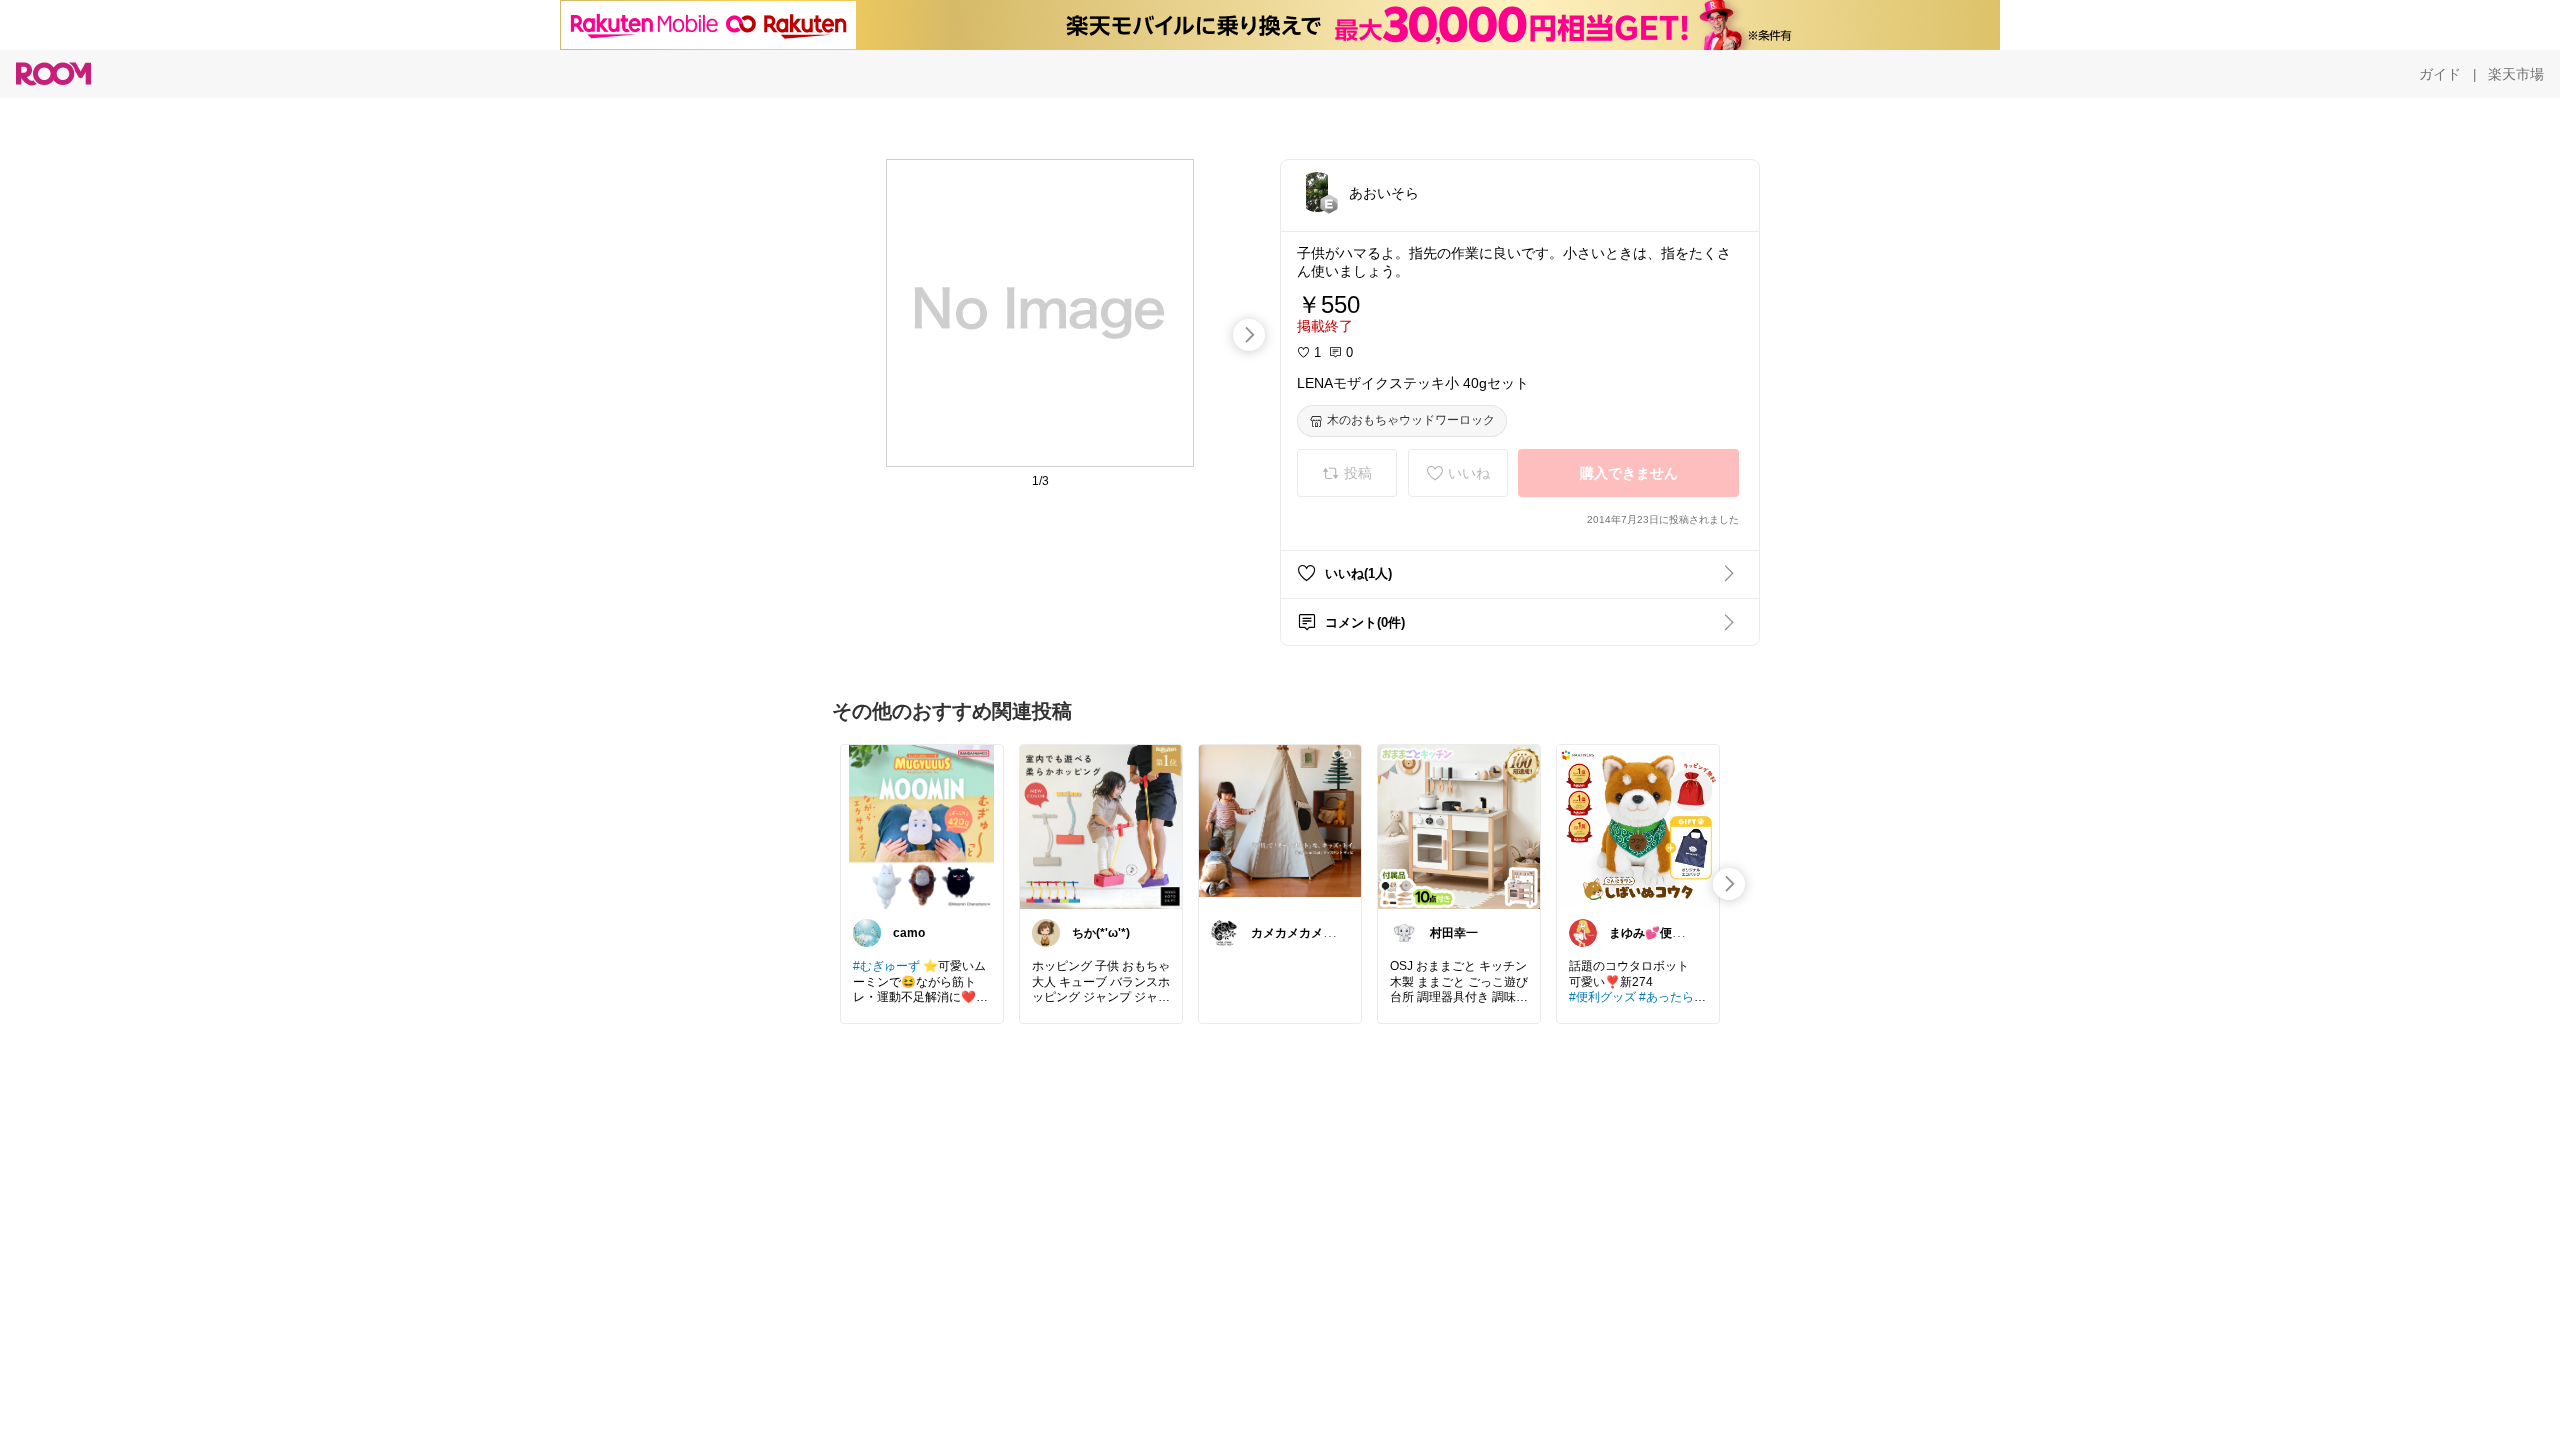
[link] (922, 826)
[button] (1317, 192)
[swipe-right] (1249, 335)
